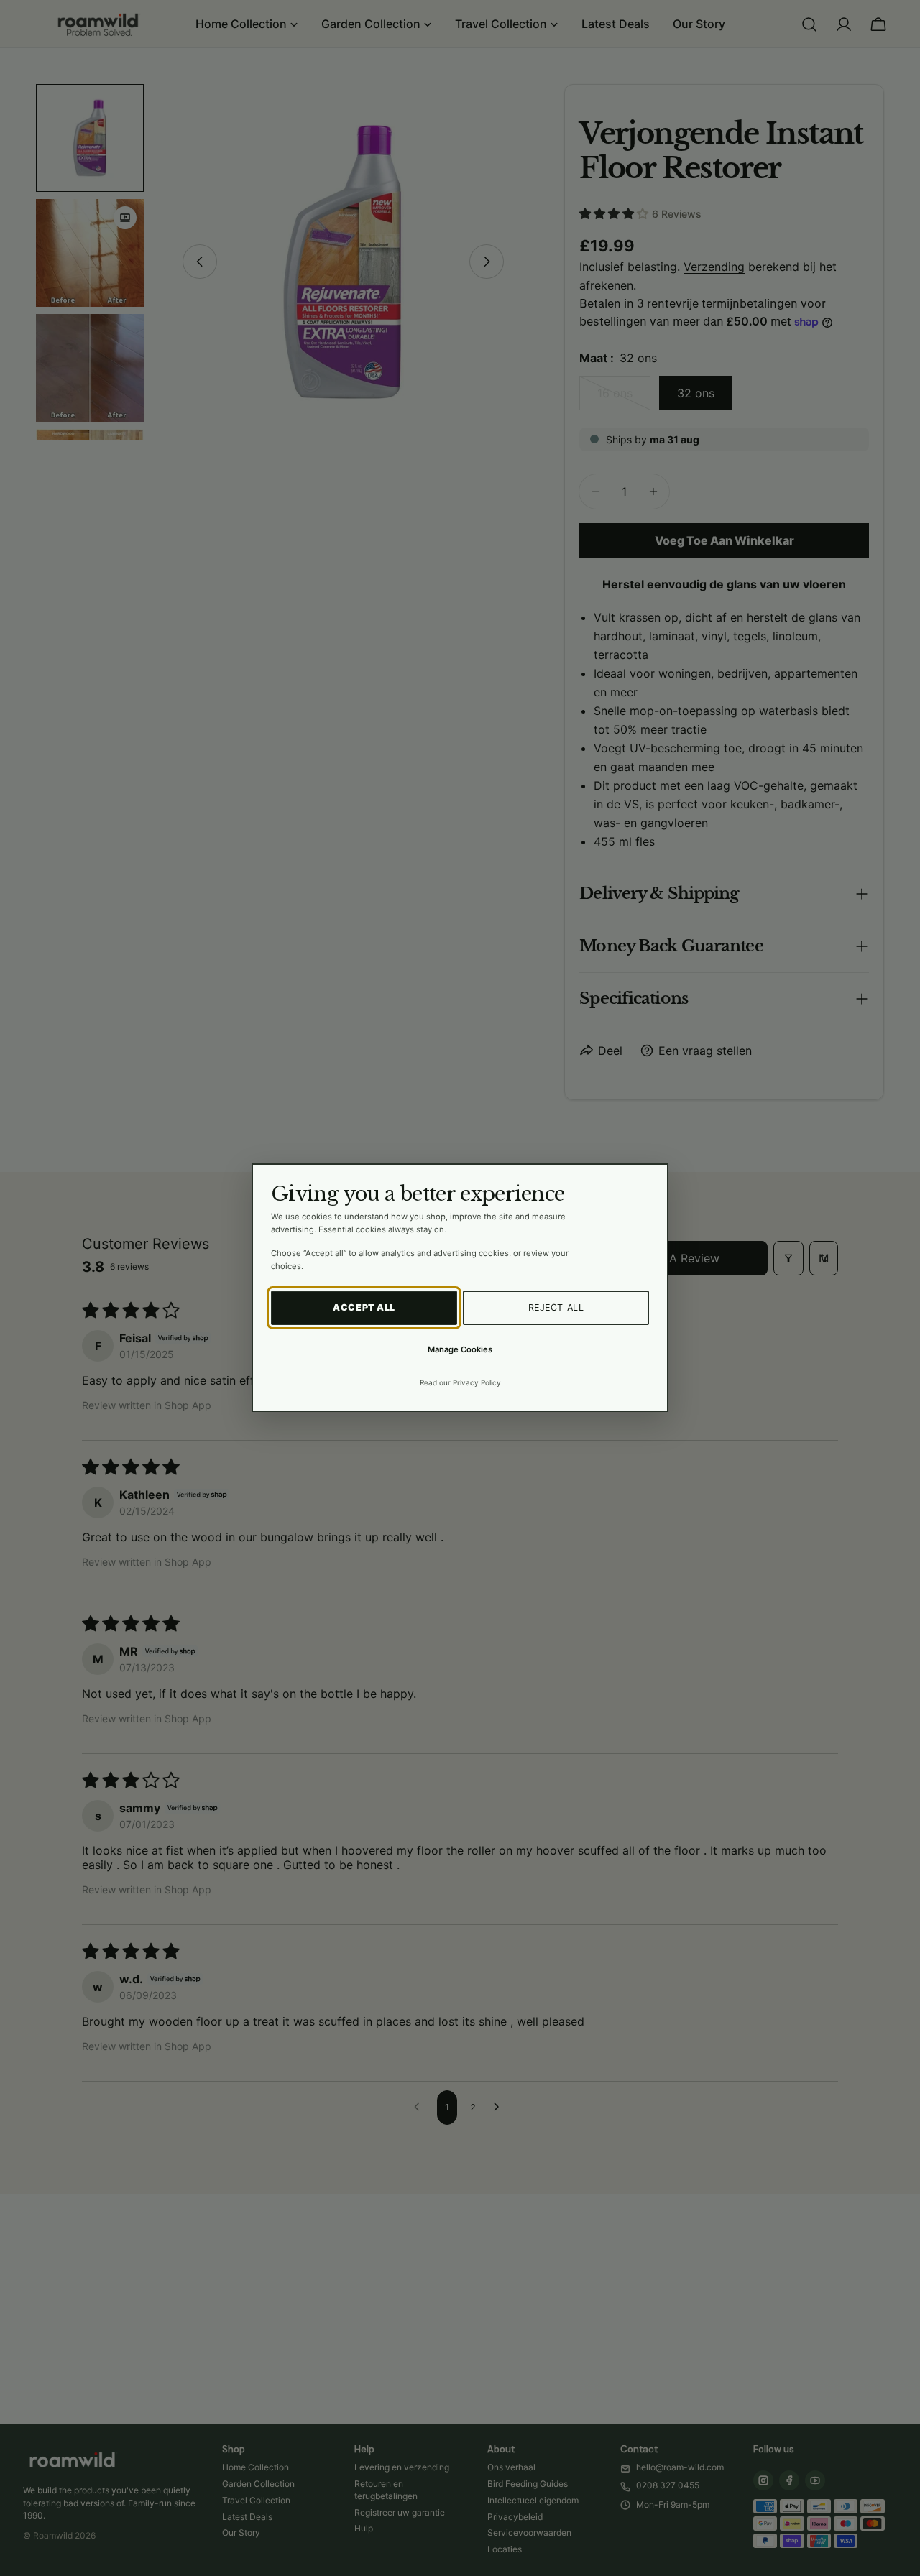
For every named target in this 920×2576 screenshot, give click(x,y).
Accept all (364, 1308)
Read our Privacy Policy (460, 1383)
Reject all (556, 1308)
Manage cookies (460, 1349)
